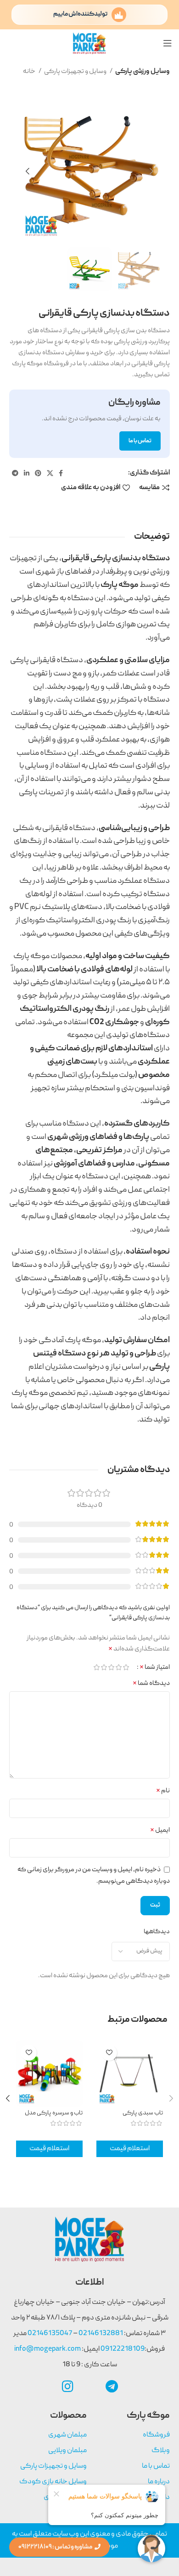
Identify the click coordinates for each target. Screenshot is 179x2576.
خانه (30, 72)
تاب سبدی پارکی (143, 2113)
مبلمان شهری (67, 2435)
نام (163, 1791)
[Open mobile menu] (168, 43)
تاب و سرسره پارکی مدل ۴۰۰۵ (54, 2117)
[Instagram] (67, 2386)
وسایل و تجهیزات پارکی (76, 72)
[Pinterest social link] (38, 473)
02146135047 (49, 2334)
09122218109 (123, 2349)
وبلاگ (161, 2451)
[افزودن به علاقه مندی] (109, 2053)
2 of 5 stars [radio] (119, 1667)
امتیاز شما (155, 1667)
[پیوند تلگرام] (15, 473)
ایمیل (160, 1830)
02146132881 (101, 2334)
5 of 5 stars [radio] (97, 1667)
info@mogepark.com (48, 2349)
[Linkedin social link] (27, 473)
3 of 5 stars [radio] (112, 1667)
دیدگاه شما (151, 1684)
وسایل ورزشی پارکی (143, 72)
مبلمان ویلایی (67, 2451)
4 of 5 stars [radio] (104, 1667)
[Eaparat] (89, 2386)
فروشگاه (156, 2435)
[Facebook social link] (61, 473)
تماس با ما (156, 2466)
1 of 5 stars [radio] (126, 1667)
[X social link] (50, 473)
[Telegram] (112, 2386)
